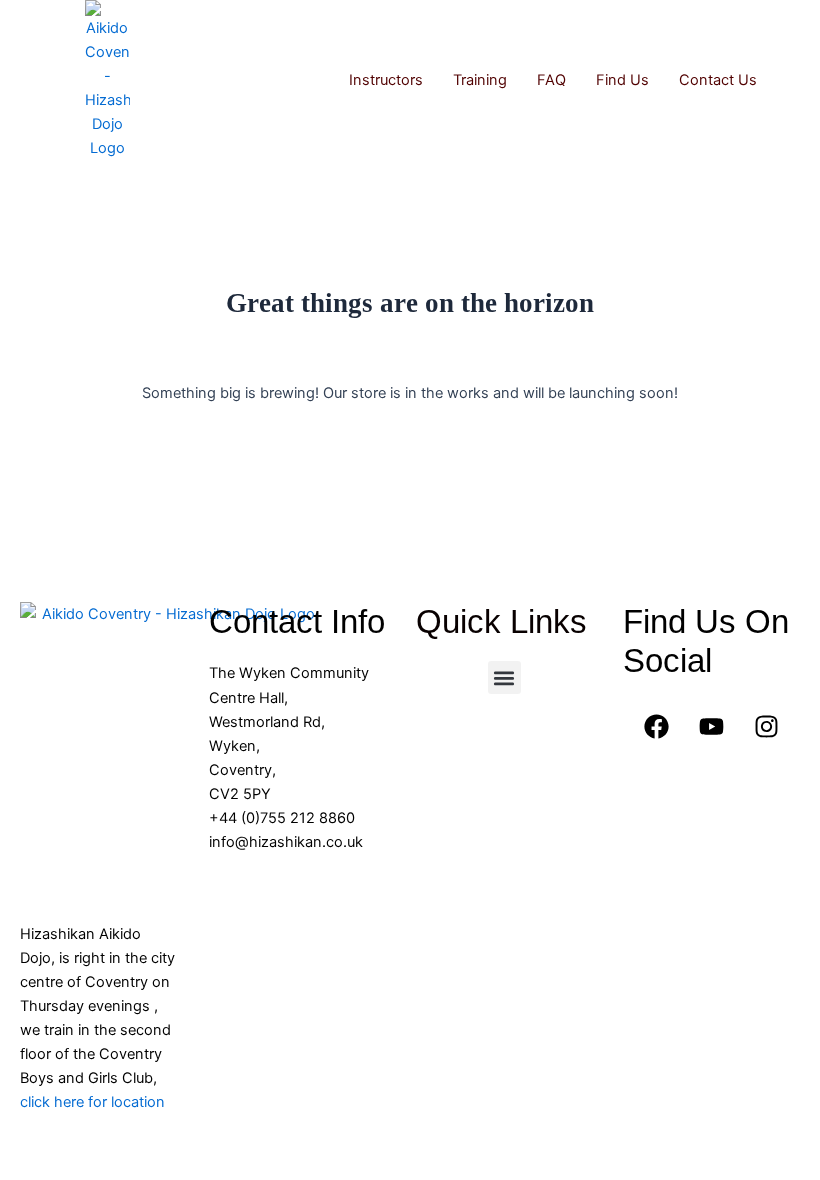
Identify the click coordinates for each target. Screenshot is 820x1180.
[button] (504, 677)
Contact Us (718, 80)
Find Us (622, 80)
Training (480, 80)
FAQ (551, 80)
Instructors (386, 80)
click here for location (92, 1102)
